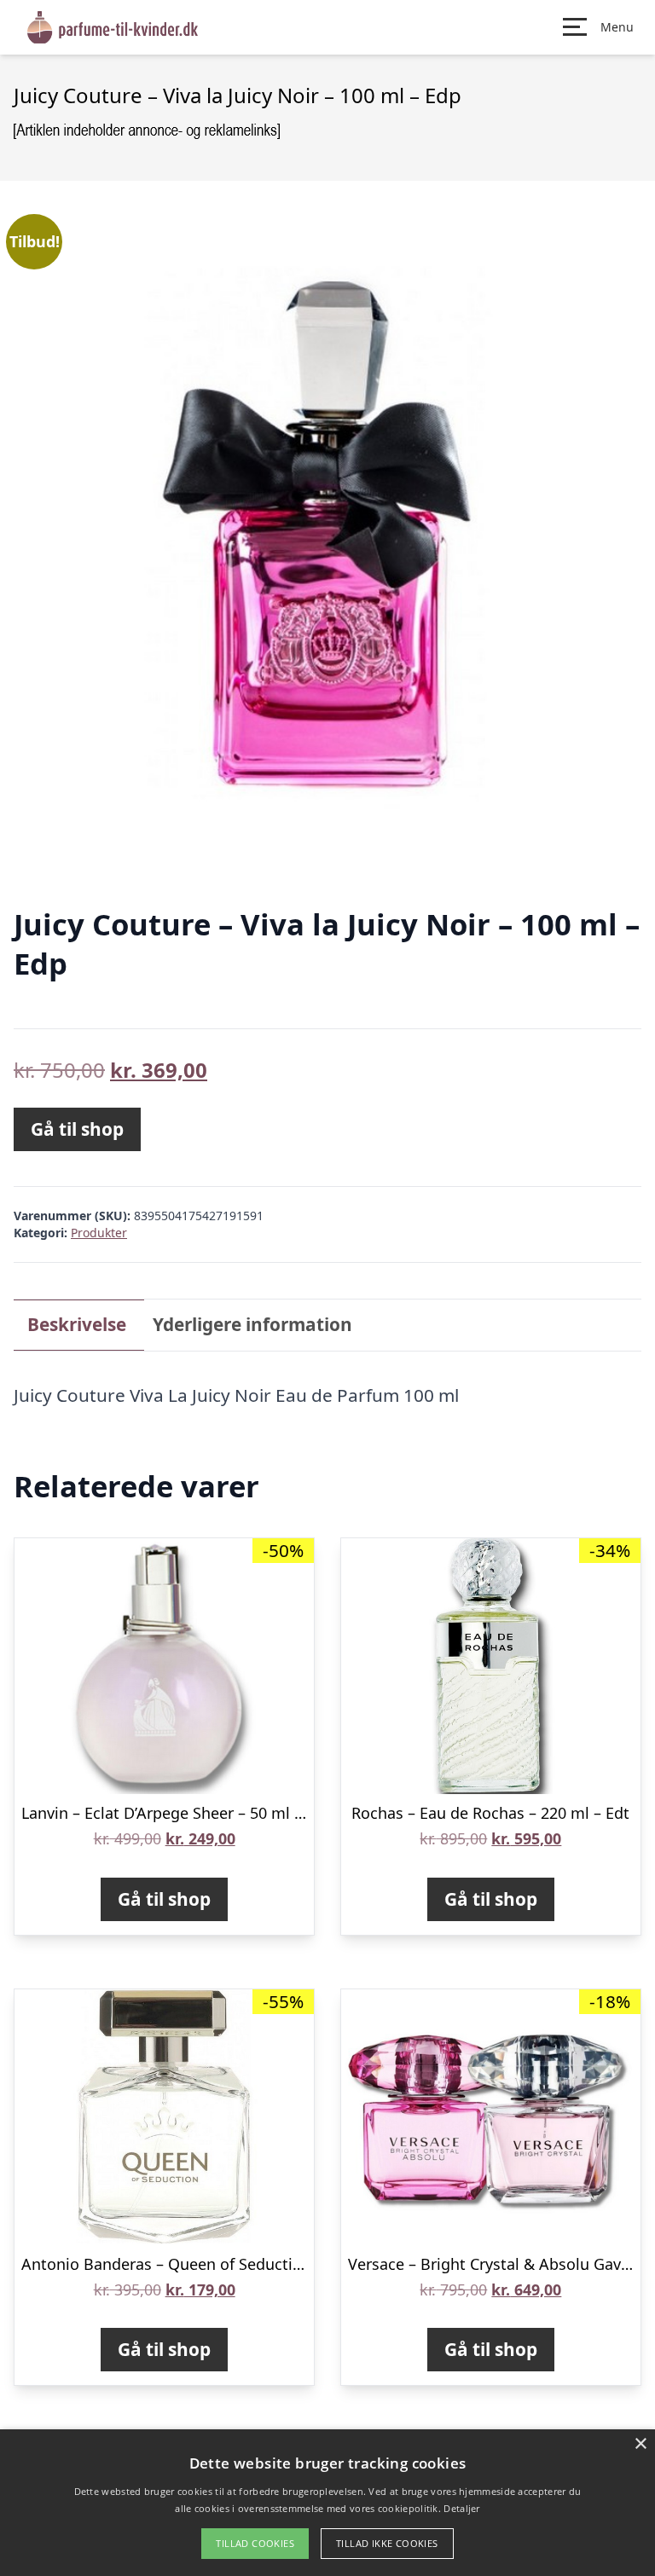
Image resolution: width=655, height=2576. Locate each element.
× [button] (640, 2444)
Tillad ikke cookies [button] (387, 2543)
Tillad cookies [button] (255, 2543)
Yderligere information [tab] (252, 1324)
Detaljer (461, 2508)
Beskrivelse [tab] (77, 1324)
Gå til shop (77, 1129)
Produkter (99, 1233)
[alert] (327, 2503)
